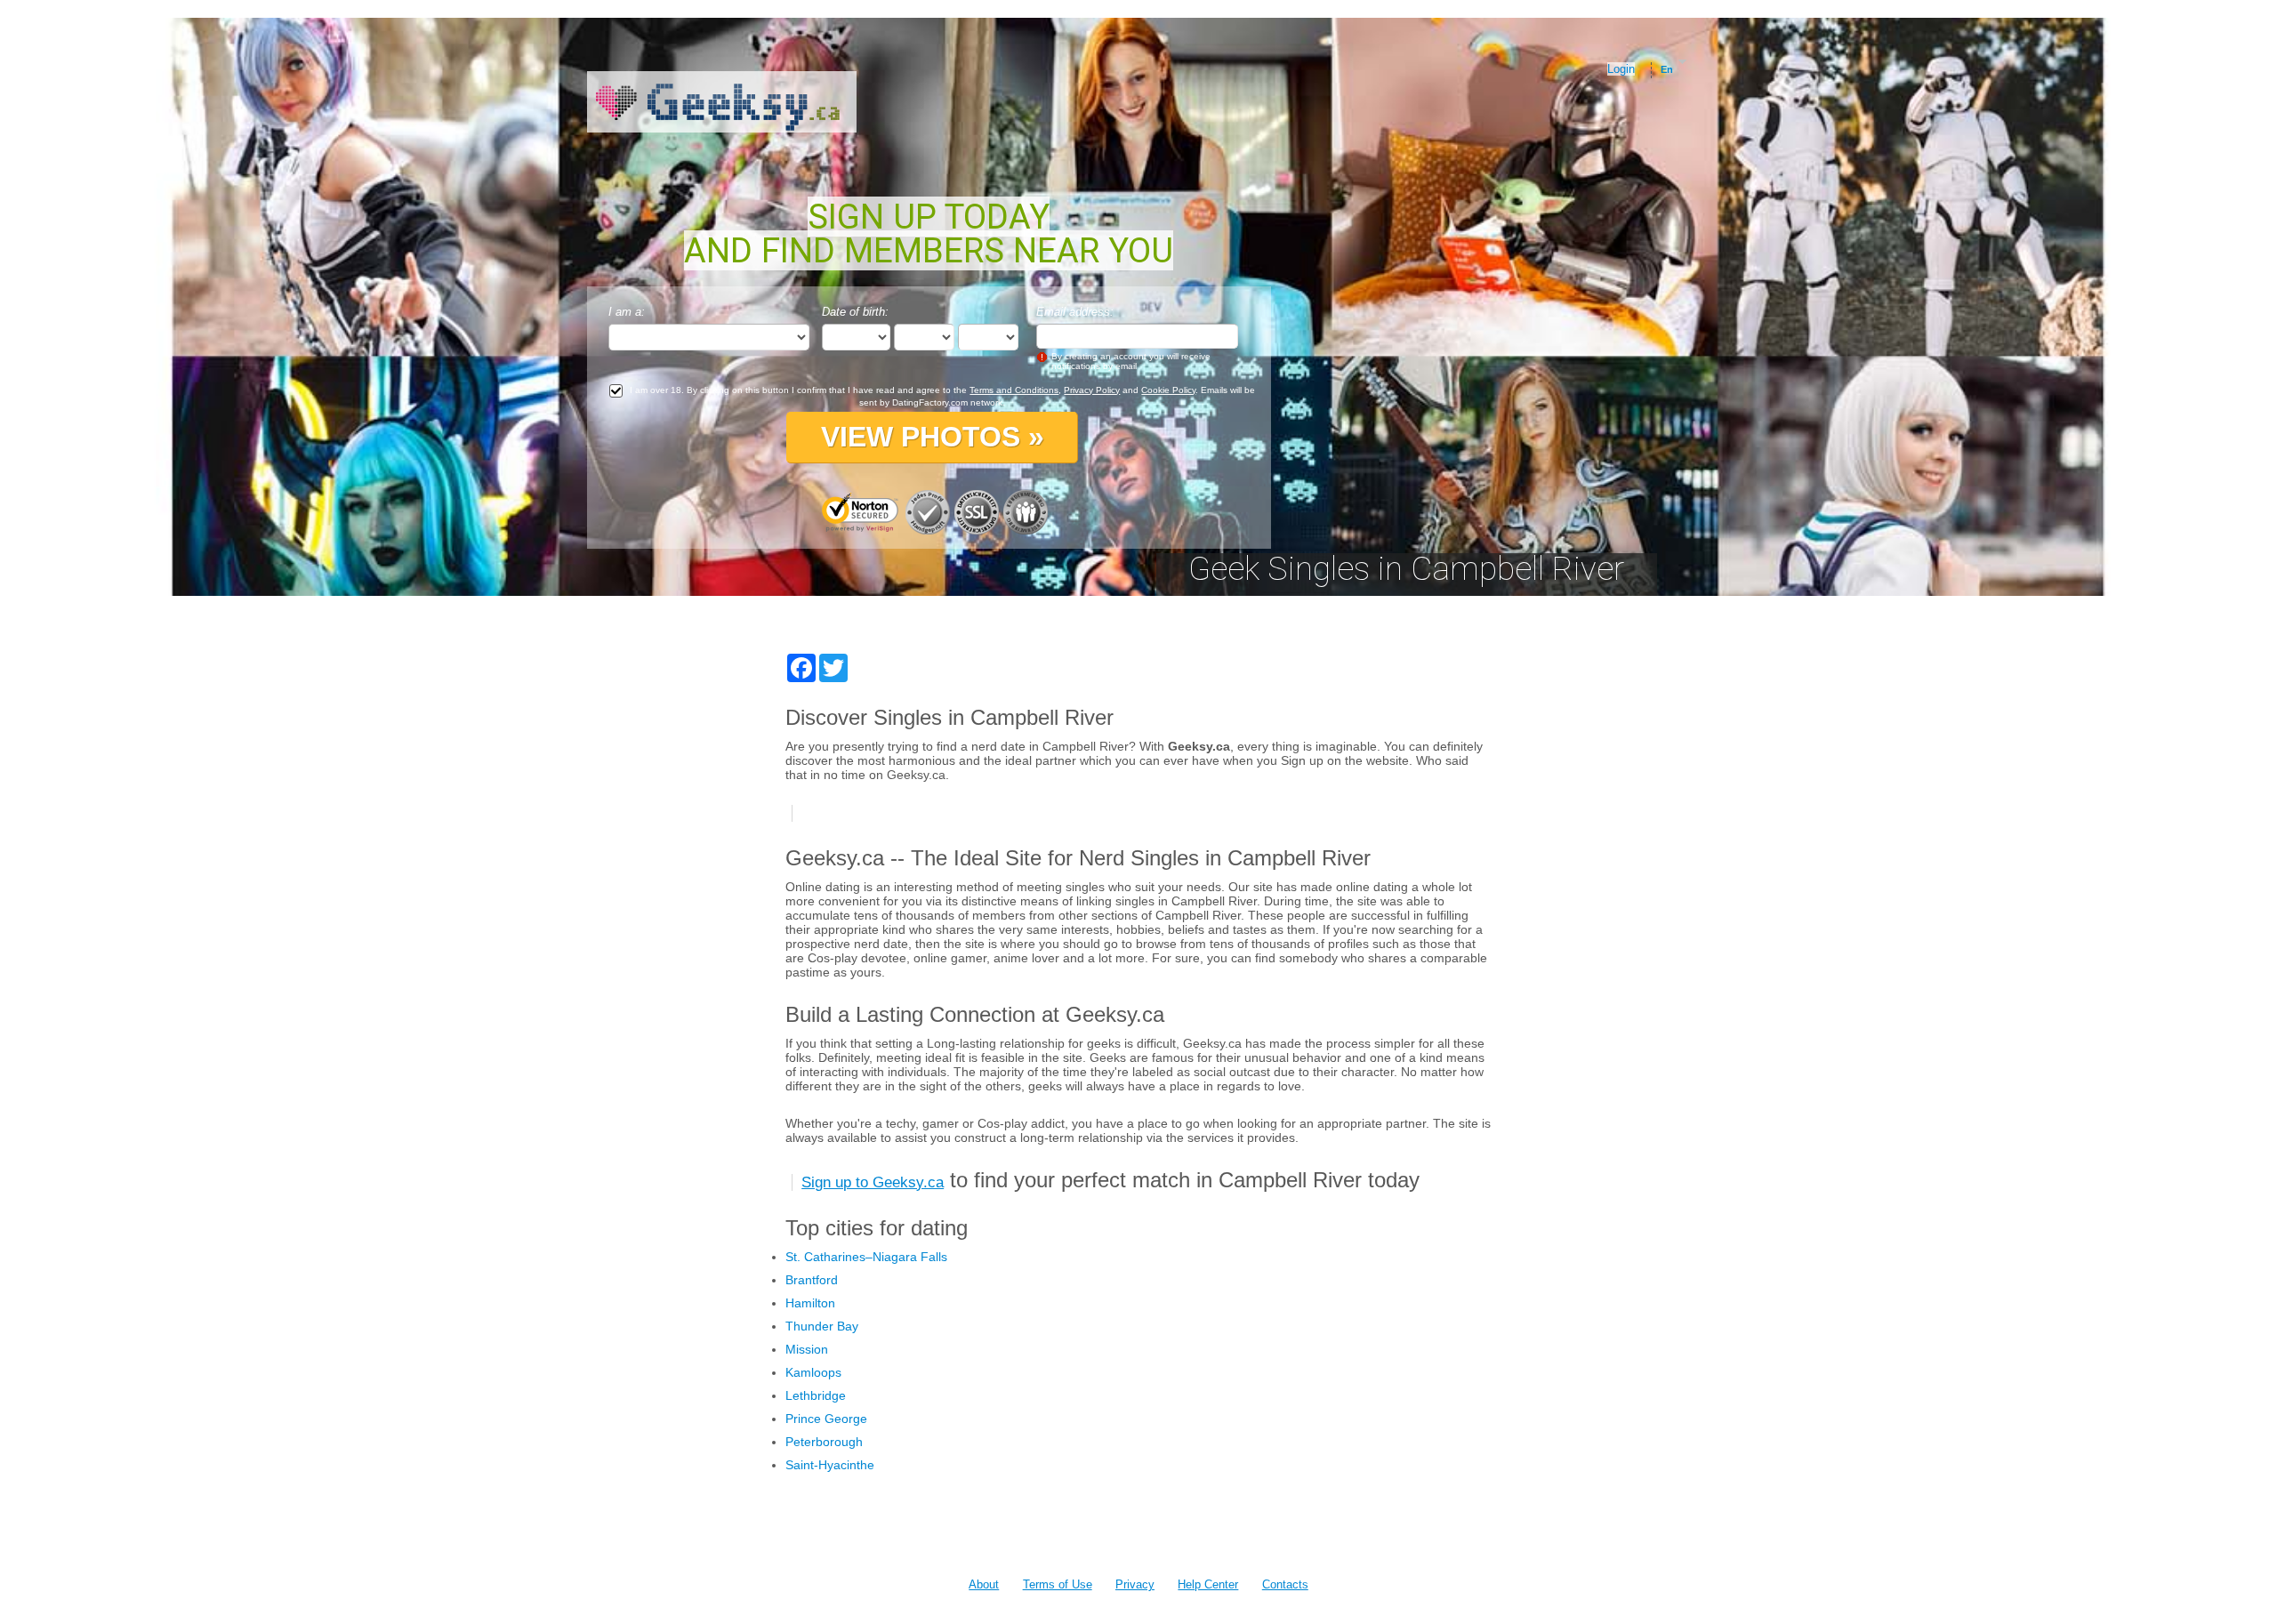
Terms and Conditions (1014, 390)
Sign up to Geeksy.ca (873, 1182)
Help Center (1208, 1584)
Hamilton (810, 1303)
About (984, 1584)
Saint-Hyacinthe (830, 1465)
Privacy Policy (1092, 390)
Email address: (1075, 312)
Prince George (826, 1419)
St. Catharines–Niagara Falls (866, 1257)
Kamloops (813, 1372)
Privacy (1135, 1584)
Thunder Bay (822, 1326)
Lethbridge (816, 1395)
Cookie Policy (1168, 390)
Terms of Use (1058, 1584)
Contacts (1285, 1584)
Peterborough (824, 1442)
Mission (807, 1349)
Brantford (812, 1280)
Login (1621, 69)
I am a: (627, 312)
